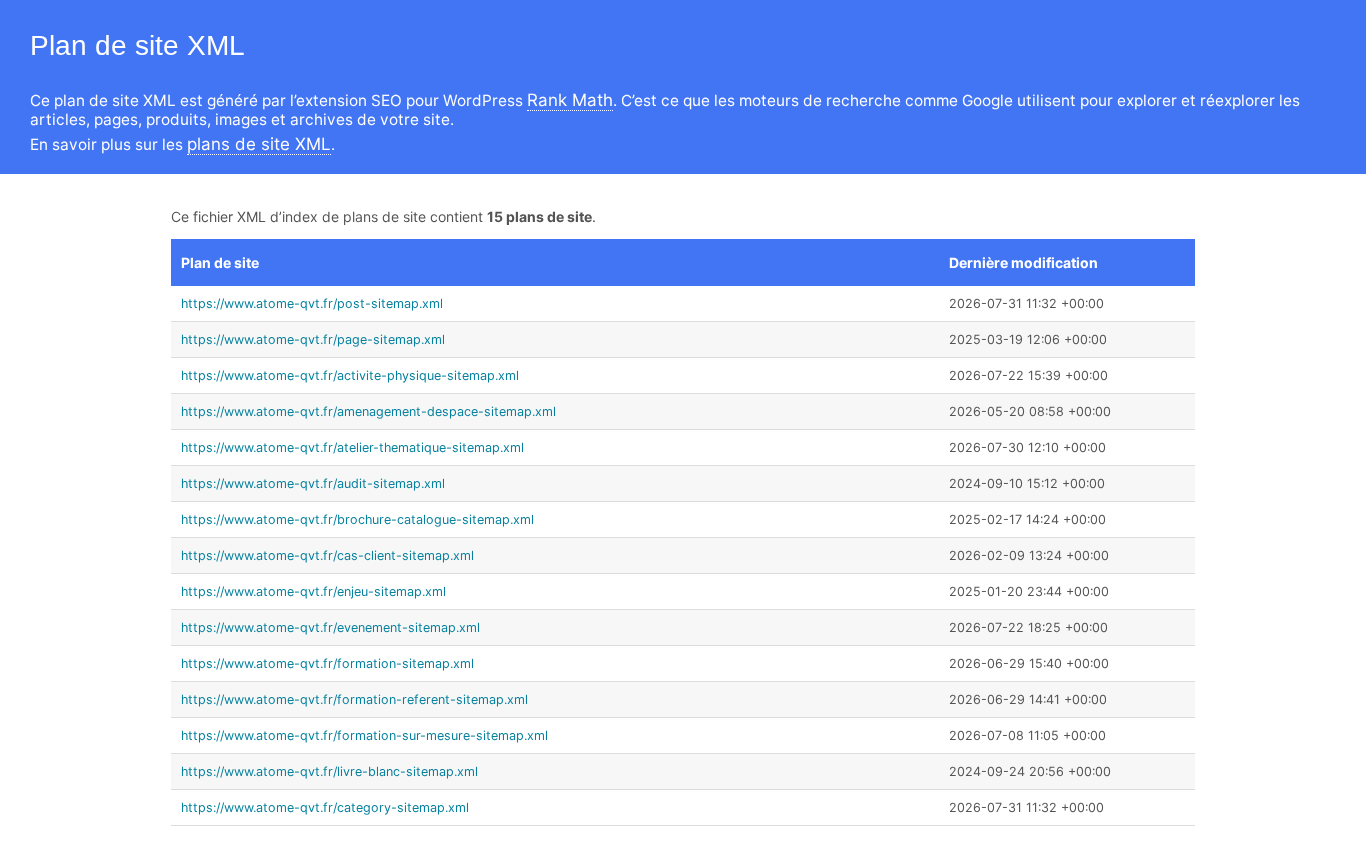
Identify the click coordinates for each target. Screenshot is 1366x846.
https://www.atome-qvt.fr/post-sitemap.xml (312, 303)
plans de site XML (259, 144)
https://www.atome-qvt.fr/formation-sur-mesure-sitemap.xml (364, 735)
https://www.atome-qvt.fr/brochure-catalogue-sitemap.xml (357, 519)
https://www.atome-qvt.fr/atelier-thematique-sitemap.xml (352, 447)
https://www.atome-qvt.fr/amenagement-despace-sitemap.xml (368, 411)
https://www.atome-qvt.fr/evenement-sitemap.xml (330, 627)
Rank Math (570, 100)
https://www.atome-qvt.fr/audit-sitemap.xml (313, 483)
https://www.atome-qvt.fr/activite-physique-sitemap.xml (350, 375)
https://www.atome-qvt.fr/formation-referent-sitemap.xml (354, 699)
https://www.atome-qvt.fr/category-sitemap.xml (325, 807)
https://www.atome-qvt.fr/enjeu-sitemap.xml (313, 591)
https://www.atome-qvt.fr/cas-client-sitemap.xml (327, 555)
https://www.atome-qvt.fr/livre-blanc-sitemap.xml (329, 771)
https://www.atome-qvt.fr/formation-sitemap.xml (327, 663)
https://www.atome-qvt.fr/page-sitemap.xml (313, 339)
